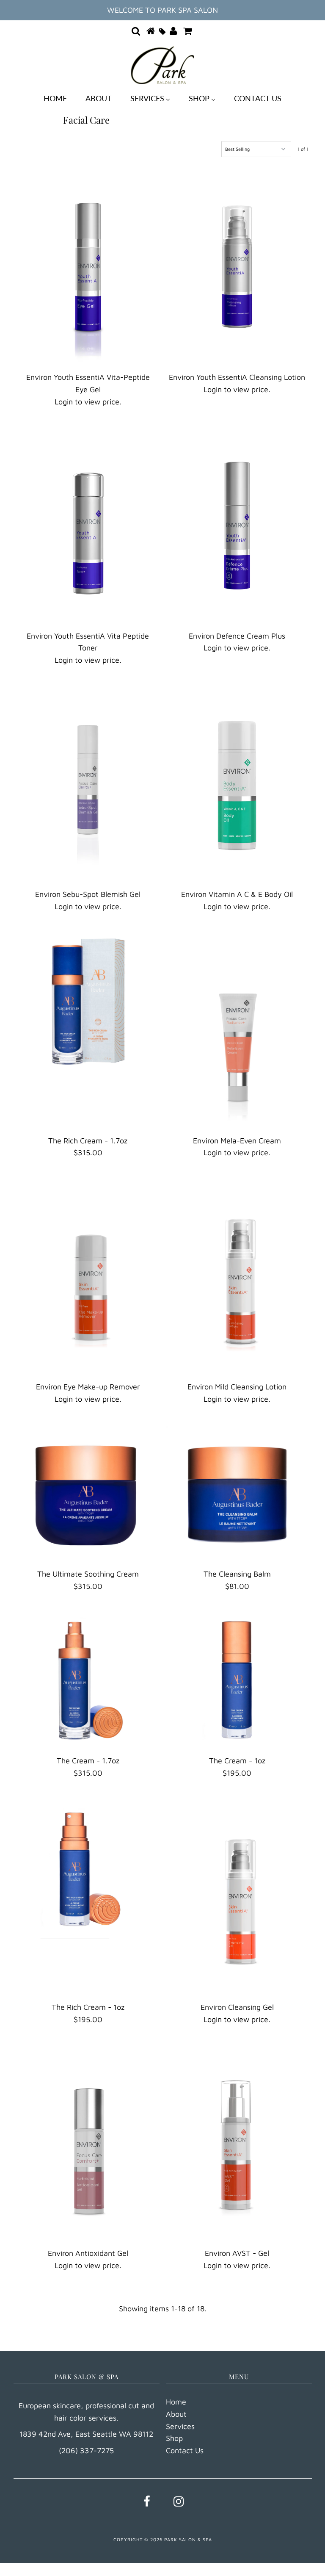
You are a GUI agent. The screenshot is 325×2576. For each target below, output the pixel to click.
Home (176, 2402)
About (176, 2414)
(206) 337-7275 (86, 2450)
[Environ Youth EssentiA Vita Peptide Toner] (88, 526)
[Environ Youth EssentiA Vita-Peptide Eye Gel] (88, 267)
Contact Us (185, 2450)
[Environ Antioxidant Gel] (88, 2143)
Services (180, 2426)
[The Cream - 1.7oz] (88, 1680)
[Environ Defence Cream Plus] (237, 526)
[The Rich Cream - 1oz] (88, 1867)
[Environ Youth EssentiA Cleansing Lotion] (237, 267)
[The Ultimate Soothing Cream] (88, 1493)
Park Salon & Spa (188, 2539)
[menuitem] (55, 98)
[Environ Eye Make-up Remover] (88, 1276)
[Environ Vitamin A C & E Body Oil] (237, 784)
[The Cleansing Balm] (237, 1493)
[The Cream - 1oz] (237, 1680)
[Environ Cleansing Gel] (237, 1897)
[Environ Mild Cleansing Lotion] (237, 1276)
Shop (174, 2438)
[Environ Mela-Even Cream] (237, 1030)
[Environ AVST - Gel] (237, 2143)
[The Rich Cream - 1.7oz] (88, 1001)
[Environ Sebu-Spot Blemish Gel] (88, 784)
